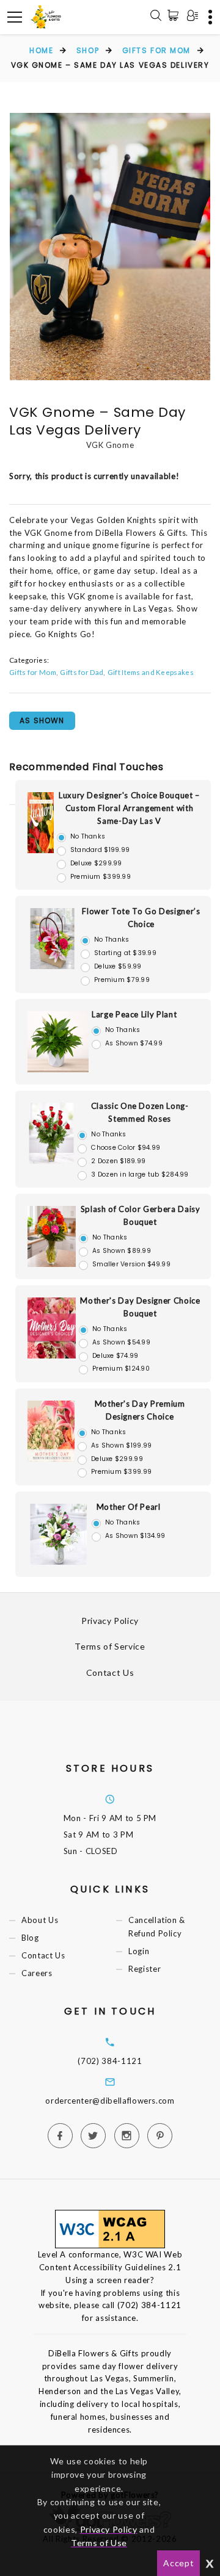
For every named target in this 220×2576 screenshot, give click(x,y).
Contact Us (110, 1672)
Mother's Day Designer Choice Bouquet (140, 1307)
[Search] (156, 17)
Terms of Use (99, 2543)
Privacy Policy (110, 1621)
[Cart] (175, 15)
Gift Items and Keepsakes (151, 672)
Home (41, 50)
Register (145, 1969)
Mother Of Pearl (129, 1507)
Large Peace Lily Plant (134, 1014)
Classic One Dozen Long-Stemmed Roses (140, 1112)
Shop (88, 50)
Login (139, 1951)
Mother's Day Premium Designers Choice (140, 1410)
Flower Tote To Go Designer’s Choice (141, 918)
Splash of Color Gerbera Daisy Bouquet (141, 1215)
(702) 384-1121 (110, 2061)
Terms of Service (110, 1646)
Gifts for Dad (82, 672)
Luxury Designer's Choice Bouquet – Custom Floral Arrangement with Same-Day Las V (129, 808)
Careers (37, 1974)
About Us (40, 1920)
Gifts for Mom (156, 50)
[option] (110, 247)
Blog (30, 1938)
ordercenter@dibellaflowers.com (110, 2101)
